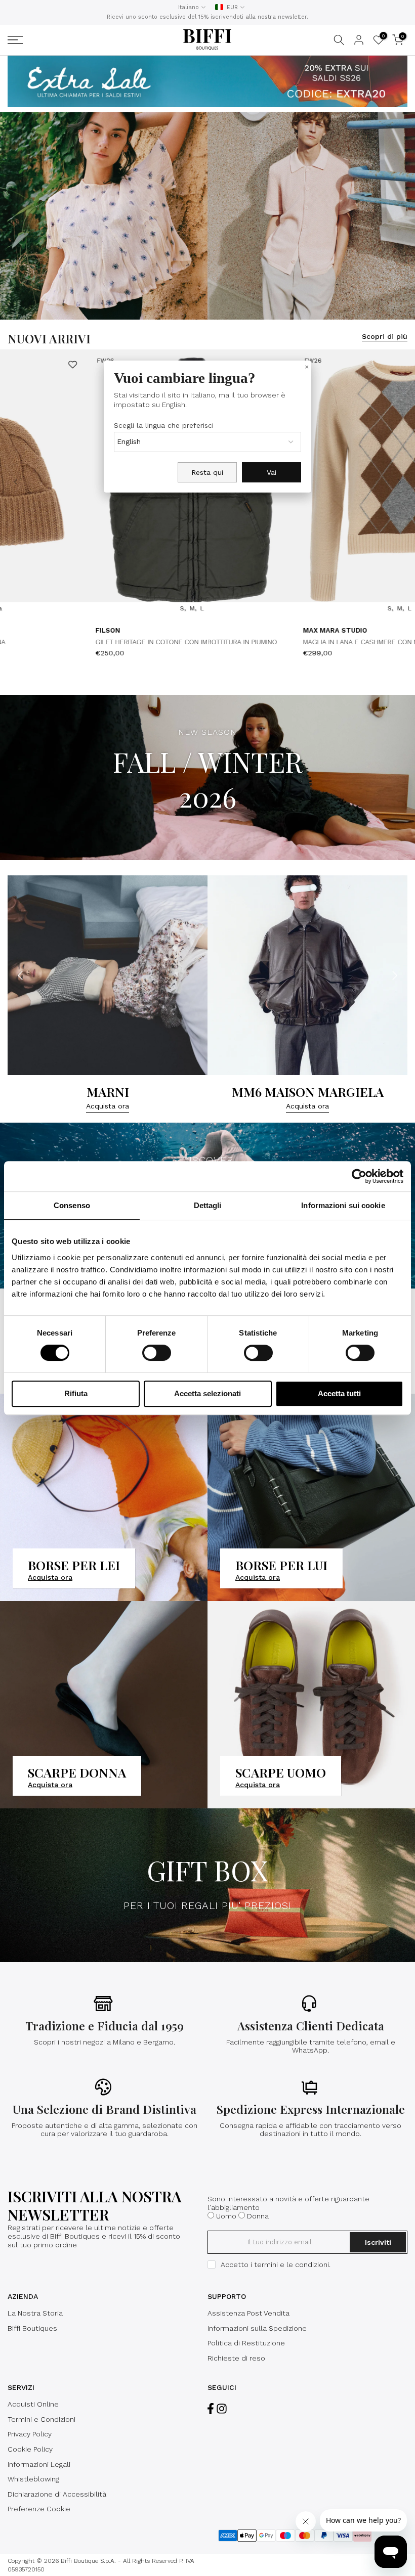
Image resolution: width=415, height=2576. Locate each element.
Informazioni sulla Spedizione (257, 2328)
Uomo (226, 2216)
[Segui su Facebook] (211, 2408)
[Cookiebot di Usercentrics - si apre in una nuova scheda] (359, 1176)
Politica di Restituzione (246, 2343)
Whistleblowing (33, 2479)
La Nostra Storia (35, 2313)
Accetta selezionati (207, 1393)
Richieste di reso (236, 2358)
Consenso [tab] (72, 1205)
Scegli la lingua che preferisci (164, 425)
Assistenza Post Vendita (248, 2313)
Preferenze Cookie (39, 2509)
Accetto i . (276, 2264)
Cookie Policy (30, 2449)
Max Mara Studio (53, 630)
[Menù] (74, 40)
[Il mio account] (359, 40)
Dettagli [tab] (208, 1205)
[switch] (157, 1353)
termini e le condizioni (292, 2264)
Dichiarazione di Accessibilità (57, 2494)
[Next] (399, 482)
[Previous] (16, 482)
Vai (272, 472)
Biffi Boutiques (32, 2328)
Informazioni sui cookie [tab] (343, 1205)
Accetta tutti (339, 1393)
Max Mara (247, 630)
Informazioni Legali (39, 2464)
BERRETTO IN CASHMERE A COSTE (282, 642)
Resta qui (207, 472)
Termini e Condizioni (41, 2419)
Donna (258, 2216)
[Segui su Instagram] (222, 2408)
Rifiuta (76, 1393)
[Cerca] (339, 40)
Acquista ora (127, 1106)
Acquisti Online (33, 2404)
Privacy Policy (30, 2434)
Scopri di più (385, 336)
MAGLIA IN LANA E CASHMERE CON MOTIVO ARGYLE (102, 642)
